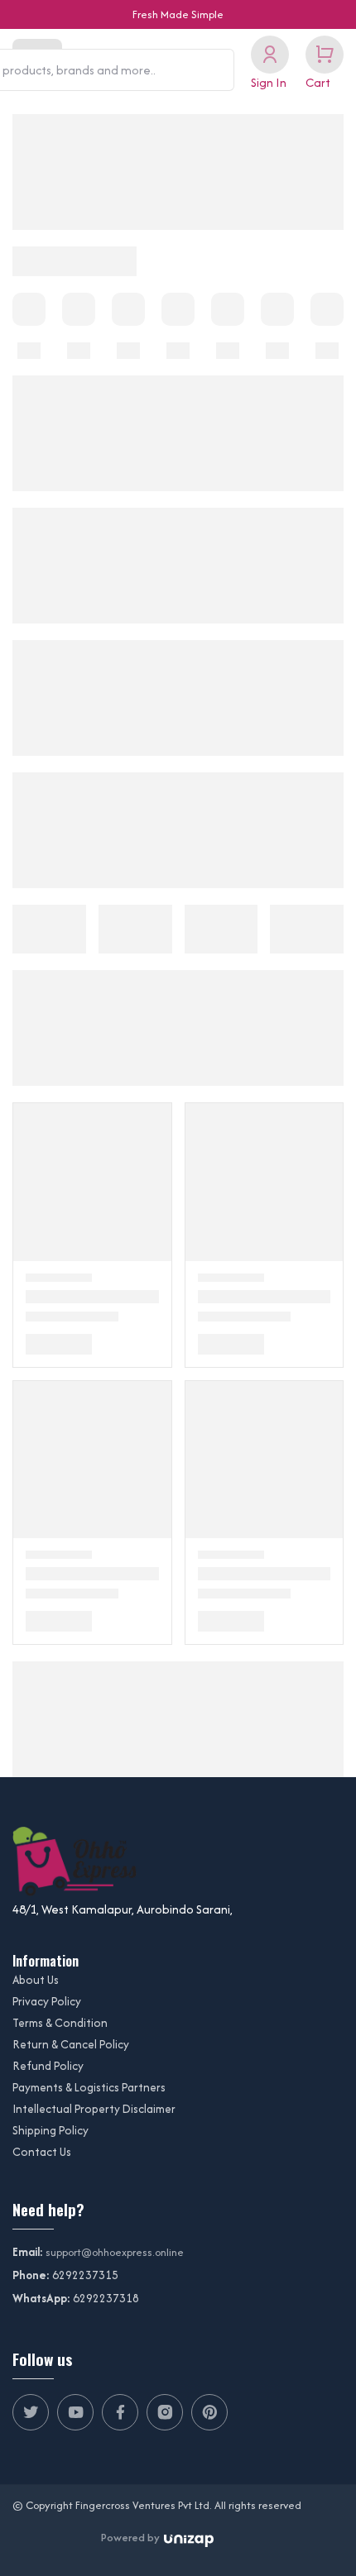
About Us (36, 1980)
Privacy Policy (47, 2001)
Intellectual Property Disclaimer (94, 2109)
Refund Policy (48, 2066)
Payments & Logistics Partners (89, 2087)
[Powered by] (189, 2538)
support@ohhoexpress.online (115, 2252)
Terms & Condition (60, 2023)
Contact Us (42, 2152)
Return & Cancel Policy (71, 2044)
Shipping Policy (51, 2130)
